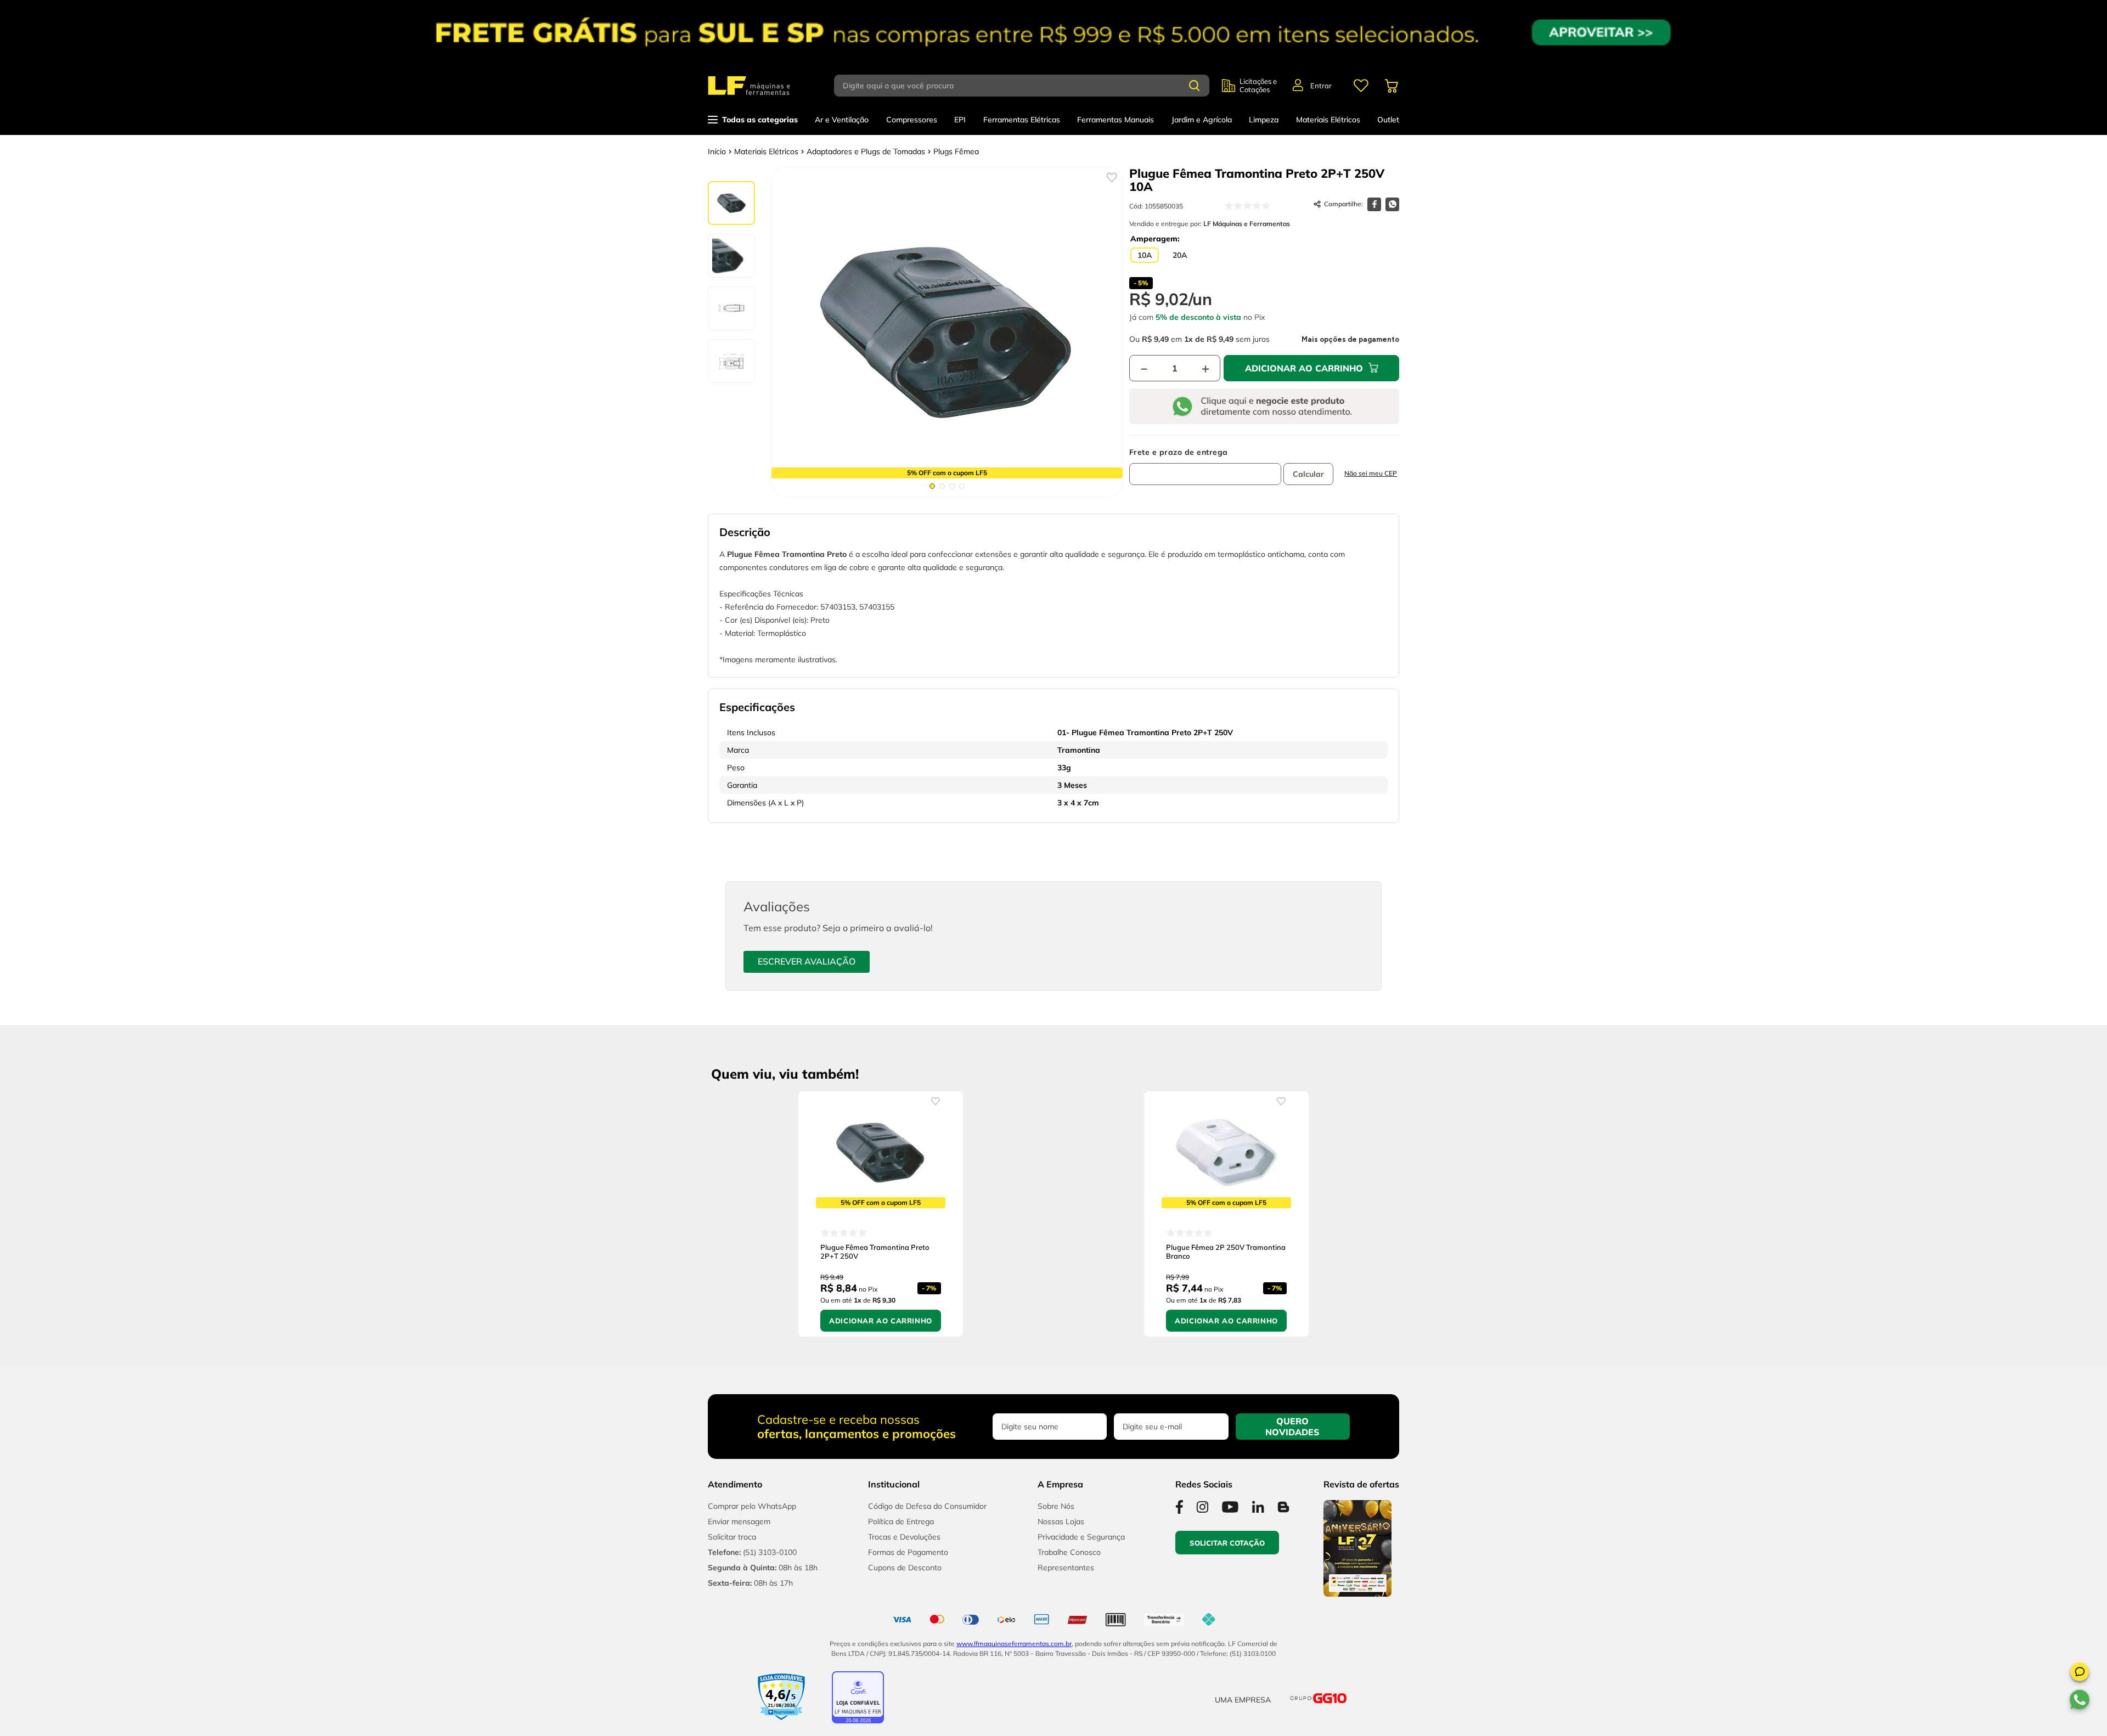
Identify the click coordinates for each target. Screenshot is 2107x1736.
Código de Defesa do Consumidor (927, 1506)
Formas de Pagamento (908, 1552)
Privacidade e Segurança (1081, 1537)
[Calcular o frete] (1308, 474)
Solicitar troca (732, 1537)
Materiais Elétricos (766, 151)
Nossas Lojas (1061, 1521)
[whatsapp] (1392, 204)
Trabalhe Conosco (1069, 1552)
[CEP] (1205, 466)
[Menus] (1361, 86)
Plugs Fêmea (956, 151)
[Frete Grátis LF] (1053, 32)
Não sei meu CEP (1371, 473)
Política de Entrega (901, 1521)
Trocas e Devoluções (904, 1537)
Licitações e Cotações (1258, 86)
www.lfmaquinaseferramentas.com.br (1014, 1644)
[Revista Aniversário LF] (1357, 1593)
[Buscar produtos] (1195, 86)
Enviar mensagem (739, 1521)
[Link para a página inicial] (717, 151)
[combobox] (1028, 86)
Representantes (1066, 1568)
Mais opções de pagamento (1350, 340)
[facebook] (1374, 204)
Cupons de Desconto (905, 1568)
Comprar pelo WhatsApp (752, 1506)
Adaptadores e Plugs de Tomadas (866, 151)
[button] (2080, 1673)
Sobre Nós (1056, 1506)
